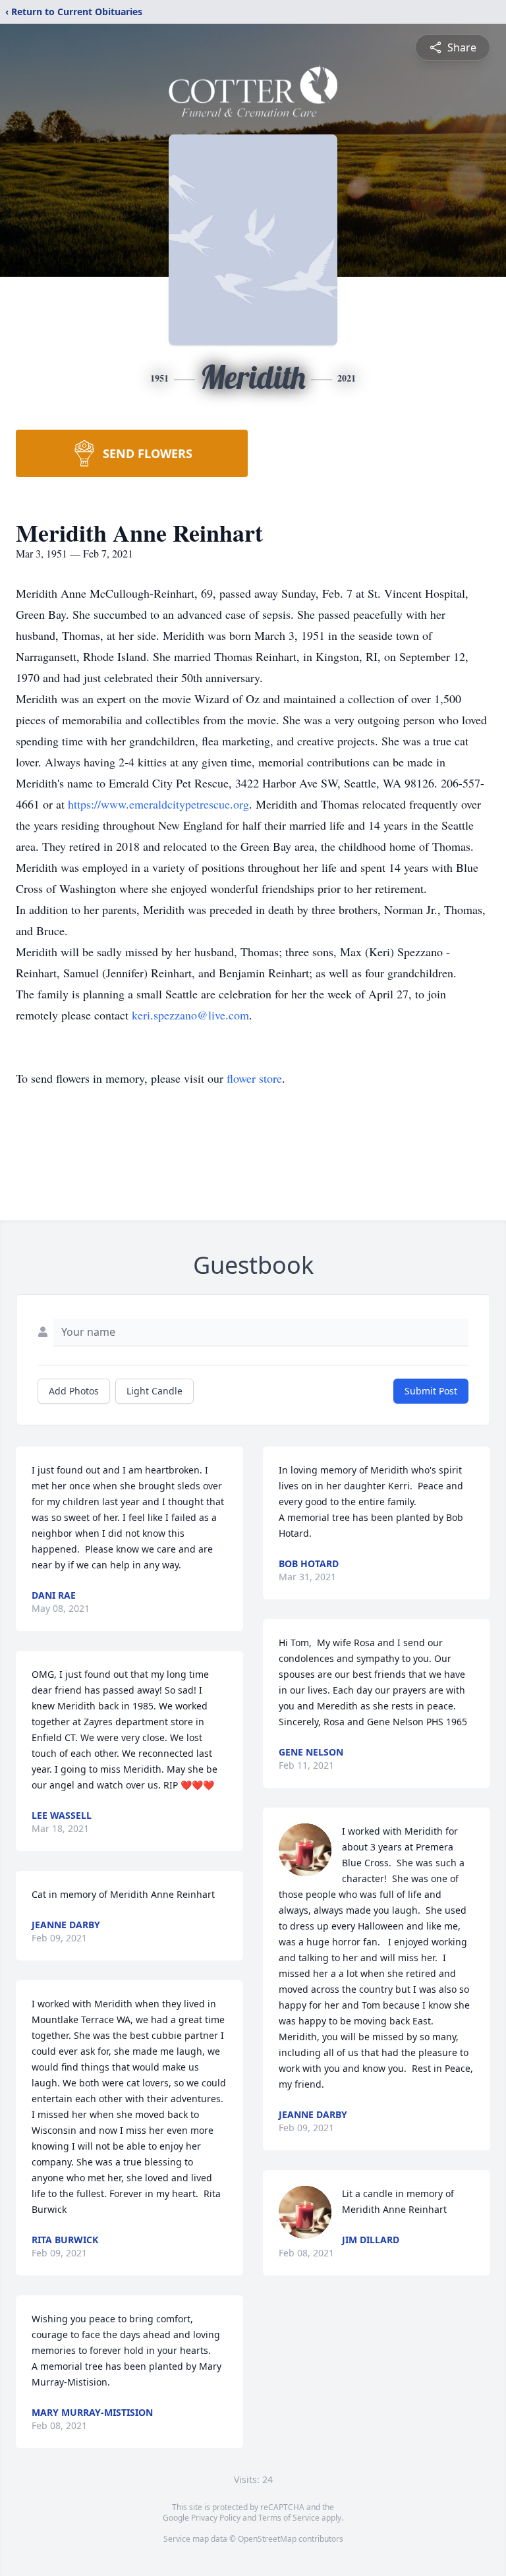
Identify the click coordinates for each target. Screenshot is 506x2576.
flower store (254, 1078)
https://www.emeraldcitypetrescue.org (158, 804)
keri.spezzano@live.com (190, 1015)
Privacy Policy (216, 2518)
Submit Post (431, 1391)
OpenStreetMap (267, 2539)
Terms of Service (289, 2518)
